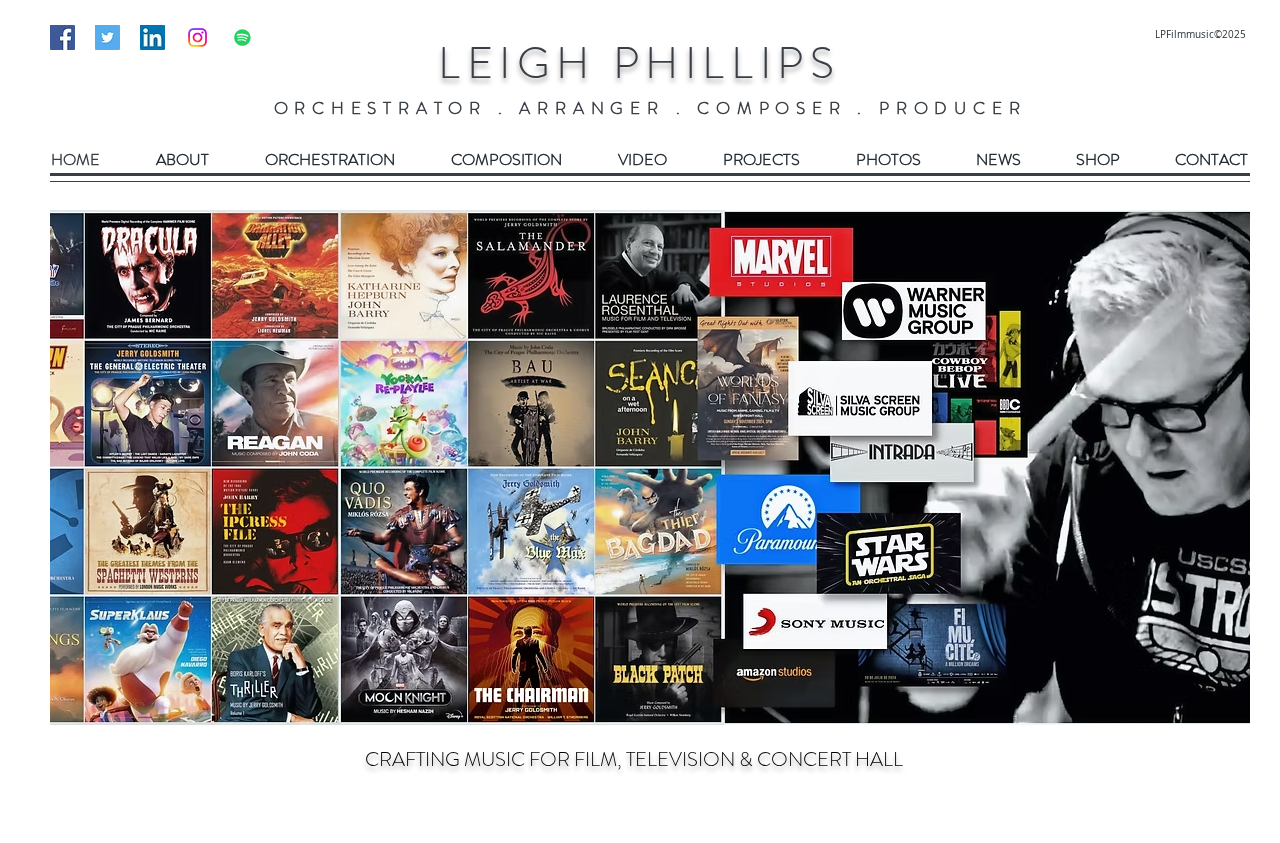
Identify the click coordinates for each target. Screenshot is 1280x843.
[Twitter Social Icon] (107, 37)
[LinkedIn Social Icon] (152, 37)
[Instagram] (197, 37)
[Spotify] (242, 37)
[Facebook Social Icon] (62, 37)
